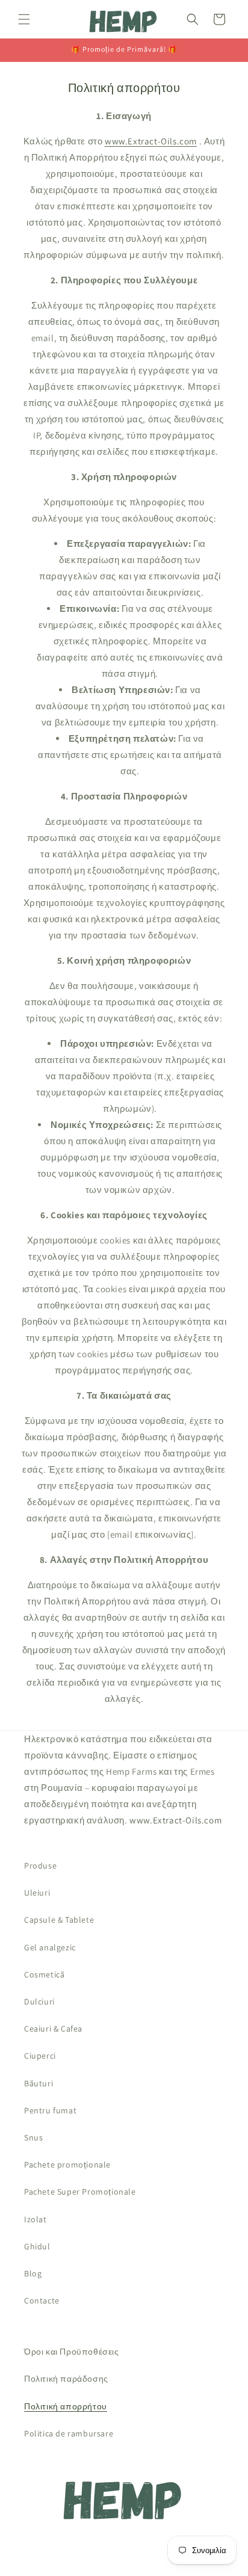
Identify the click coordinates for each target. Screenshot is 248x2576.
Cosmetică (44, 1974)
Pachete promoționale (67, 2165)
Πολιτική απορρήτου (66, 2406)
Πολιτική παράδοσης (66, 2379)
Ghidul (37, 2246)
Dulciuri (39, 2001)
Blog (33, 2273)
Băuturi (39, 2083)
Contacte (42, 2300)
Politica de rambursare (69, 2433)
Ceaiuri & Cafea (53, 2029)
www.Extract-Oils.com (151, 141)
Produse (40, 1866)
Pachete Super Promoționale (80, 2192)
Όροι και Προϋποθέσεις (72, 2352)
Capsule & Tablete (59, 1920)
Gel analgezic (50, 1947)
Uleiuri (37, 1893)
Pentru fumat (50, 2110)
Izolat (36, 2219)
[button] (24, 19)
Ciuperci (40, 2056)
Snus (33, 2137)
